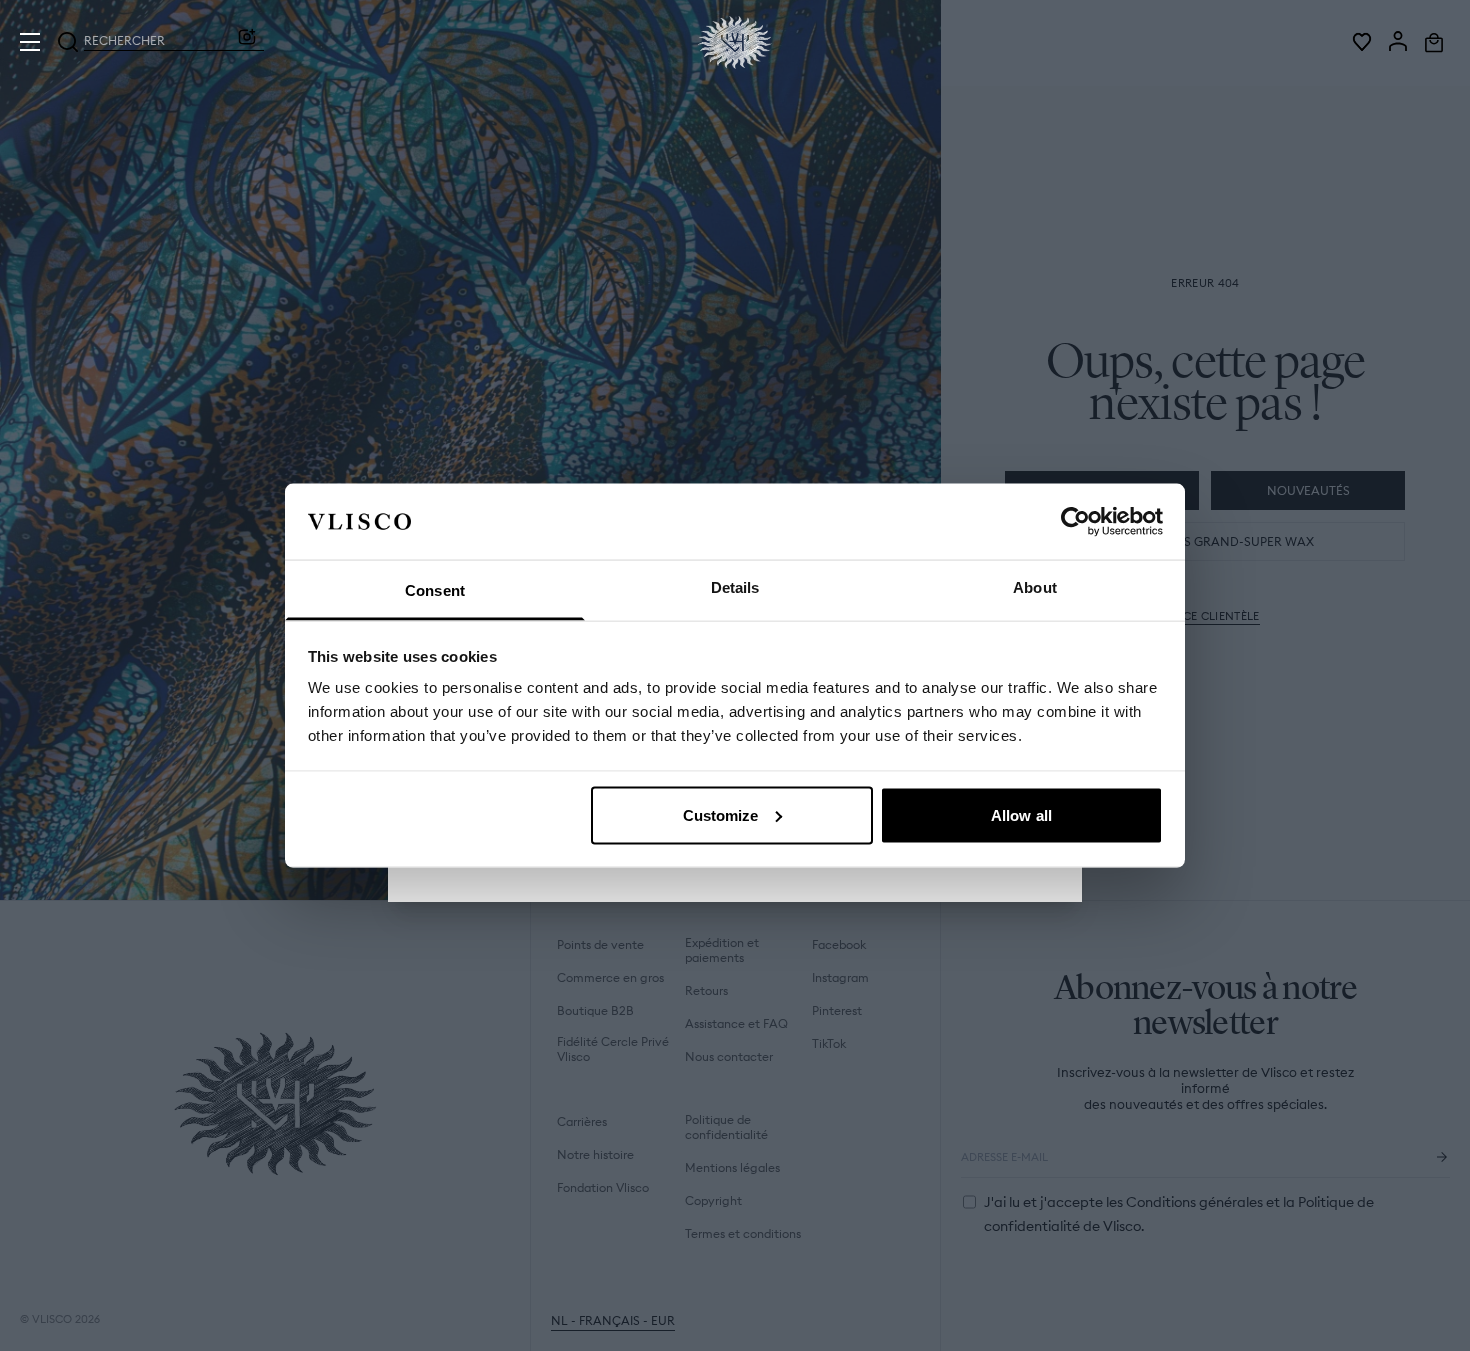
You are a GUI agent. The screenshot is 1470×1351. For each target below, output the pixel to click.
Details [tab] (735, 587)
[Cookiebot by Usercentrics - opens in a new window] (1075, 521)
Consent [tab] (435, 590)
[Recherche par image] (247, 42)
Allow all (1021, 814)
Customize (721, 814)
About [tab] (1035, 587)
